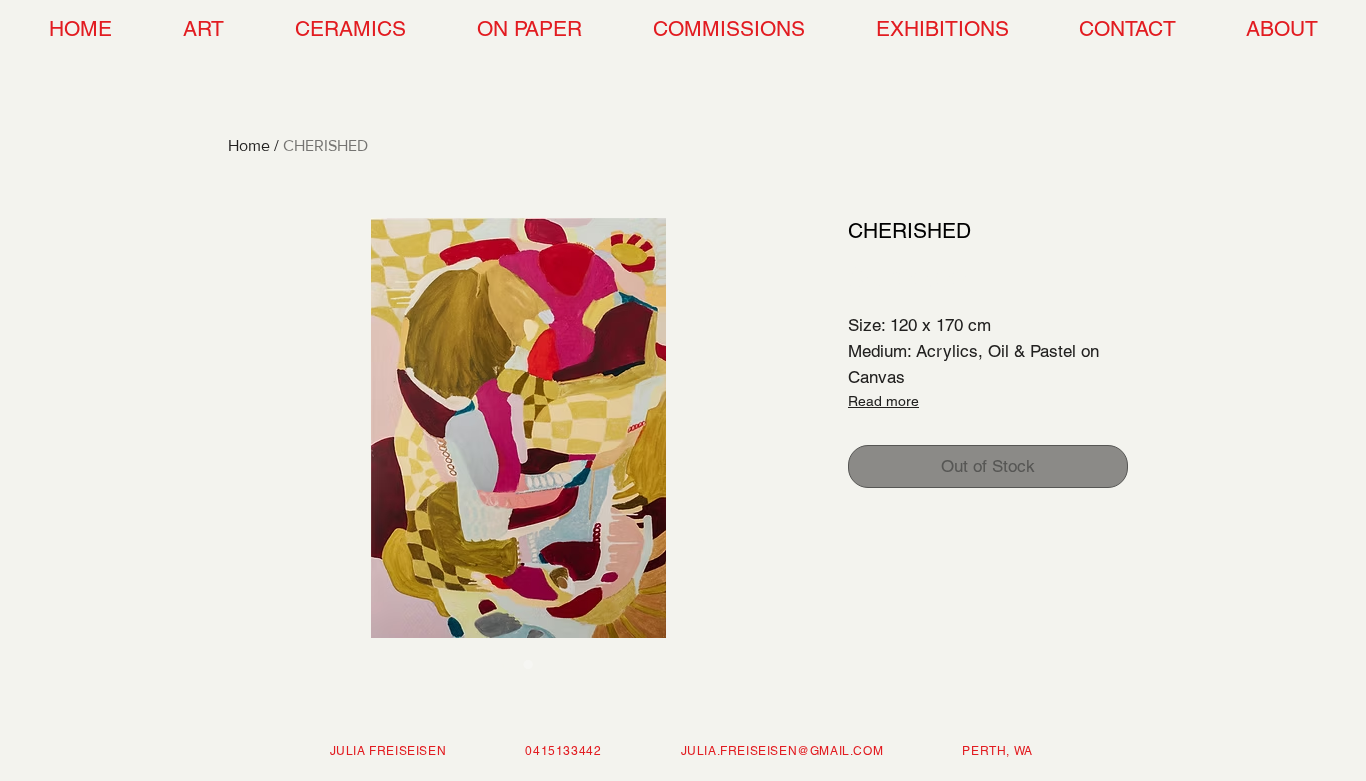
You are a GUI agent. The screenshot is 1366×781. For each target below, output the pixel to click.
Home (249, 145)
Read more (883, 401)
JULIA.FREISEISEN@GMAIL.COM (782, 751)
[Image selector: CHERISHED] (508, 664)
